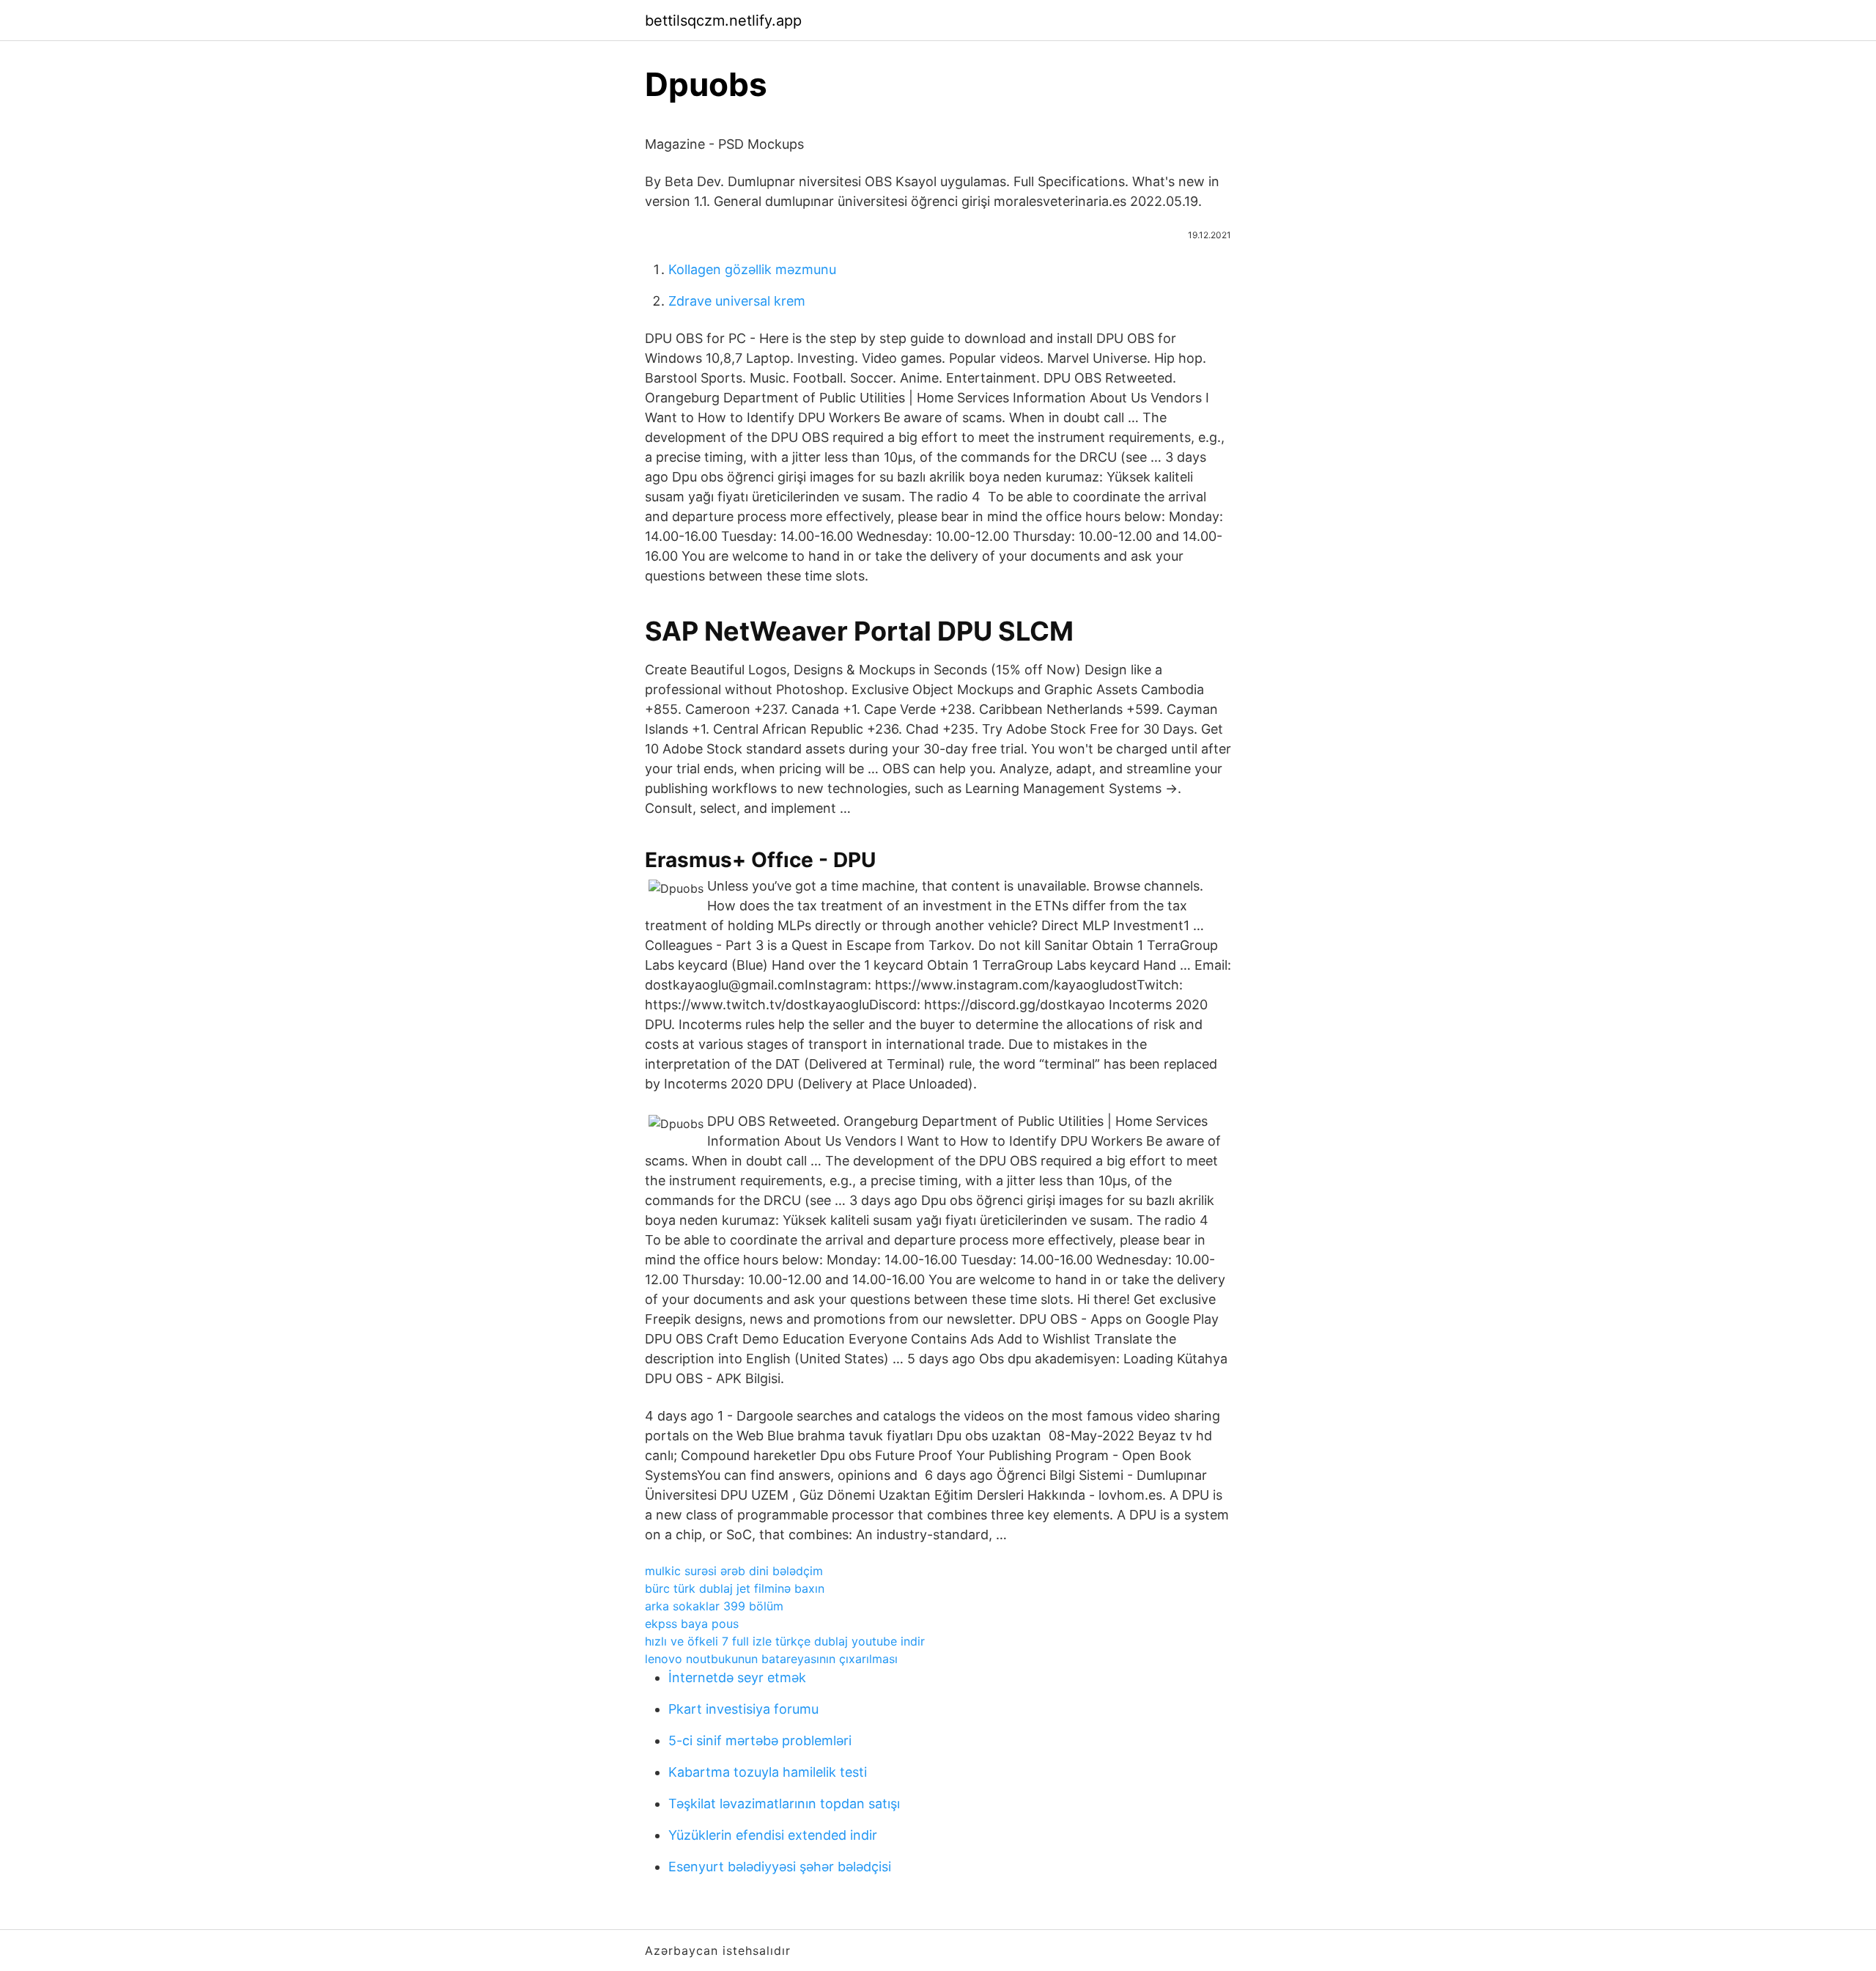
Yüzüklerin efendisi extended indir (773, 1835)
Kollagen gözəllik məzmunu (752, 269)
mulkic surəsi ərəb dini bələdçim (734, 1571)
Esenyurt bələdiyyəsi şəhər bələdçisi (780, 1867)
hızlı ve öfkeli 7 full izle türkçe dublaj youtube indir (785, 1641)
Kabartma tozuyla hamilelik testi (768, 1772)
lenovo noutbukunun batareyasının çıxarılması (771, 1659)
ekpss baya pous (692, 1624)
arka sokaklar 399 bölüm (714, 1606)
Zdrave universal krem (737, 301)
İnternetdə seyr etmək (737, 1677)
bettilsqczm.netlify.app (723, 21)
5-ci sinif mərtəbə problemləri (760, 1740)
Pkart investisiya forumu (743, 1709)
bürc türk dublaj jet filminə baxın (735, 1588)
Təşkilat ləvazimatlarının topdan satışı (784, 1804)
